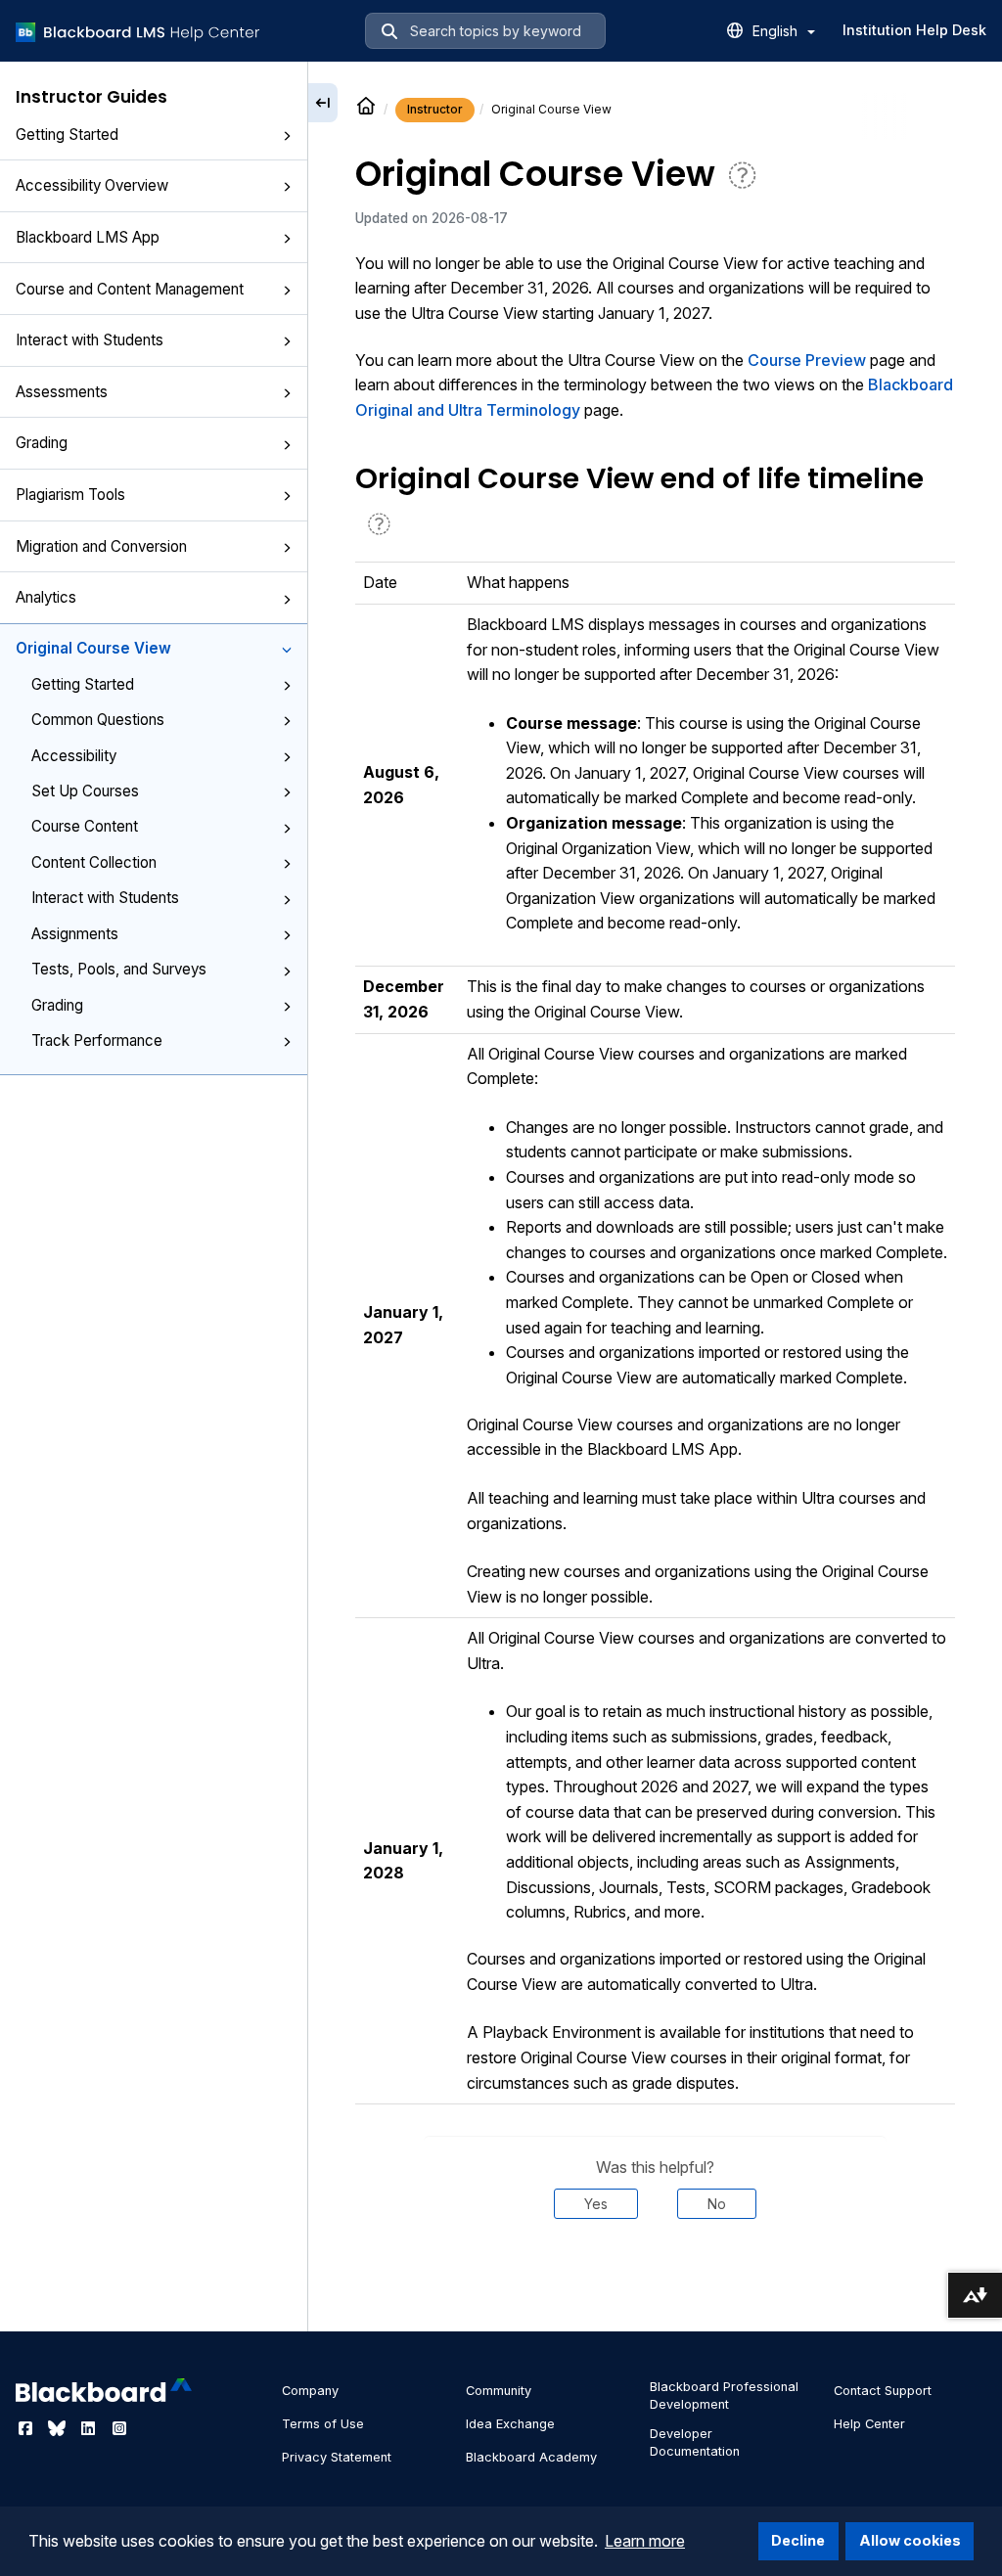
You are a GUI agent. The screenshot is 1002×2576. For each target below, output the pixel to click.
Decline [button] (798, 2540)
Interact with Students (90, 340)
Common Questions (98, 720)
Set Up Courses (85, 791)
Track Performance (97, 1040)
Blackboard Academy (531, 2457)
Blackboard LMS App (88, 237)
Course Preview (807, 360)
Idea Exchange (510, 2424)
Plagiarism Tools (70, 495)
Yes (596, 2204)
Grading (42, 443)
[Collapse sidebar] (323, 103)
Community (499, 2391)
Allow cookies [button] (910, 2540)
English (777, 31)
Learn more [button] (645, 2541)
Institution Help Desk (914, 30)
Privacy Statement (337, 2457)
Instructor (435, 109)
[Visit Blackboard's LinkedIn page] (90, 2428)
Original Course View (93, 648)
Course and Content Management (130, 289)
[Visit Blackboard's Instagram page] (119, 2428)
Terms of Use (323, 2424)
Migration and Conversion (101, 546)
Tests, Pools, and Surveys (119, 969)
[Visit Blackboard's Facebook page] (27, 2428)
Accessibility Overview (92, 185)
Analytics (46, 597)
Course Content (85, 826)
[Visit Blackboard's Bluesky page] (59, 2428)
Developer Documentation (695, 2442)
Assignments (75, 934)
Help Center (869, 2424)
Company (310, 2391)
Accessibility (74, 756)
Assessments (62, 392)
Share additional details (655, 2278)
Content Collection (94, 862)
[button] (287, 136)
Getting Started (67, 135)
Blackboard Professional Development (724, 2395)
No (717, 2204)
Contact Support (883, 2391)
